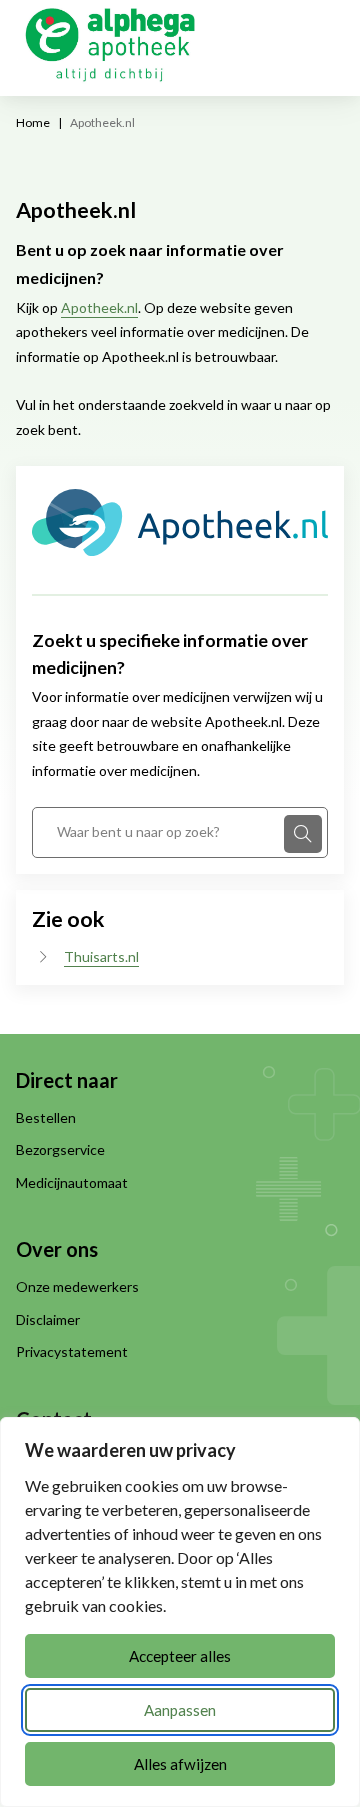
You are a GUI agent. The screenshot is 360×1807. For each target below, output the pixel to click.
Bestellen (46, 1117)
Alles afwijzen (180, 1764)
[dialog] (180, 1612)
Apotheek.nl (99, 307)
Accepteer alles (180, 1656)
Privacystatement (72, 1351)
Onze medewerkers (77, 1286)
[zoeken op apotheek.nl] (303, 834)
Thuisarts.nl (101, 956)
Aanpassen (180, 1710)
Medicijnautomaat (72, 1182)
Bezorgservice (60, 1149)
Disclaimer (48, 1319)
